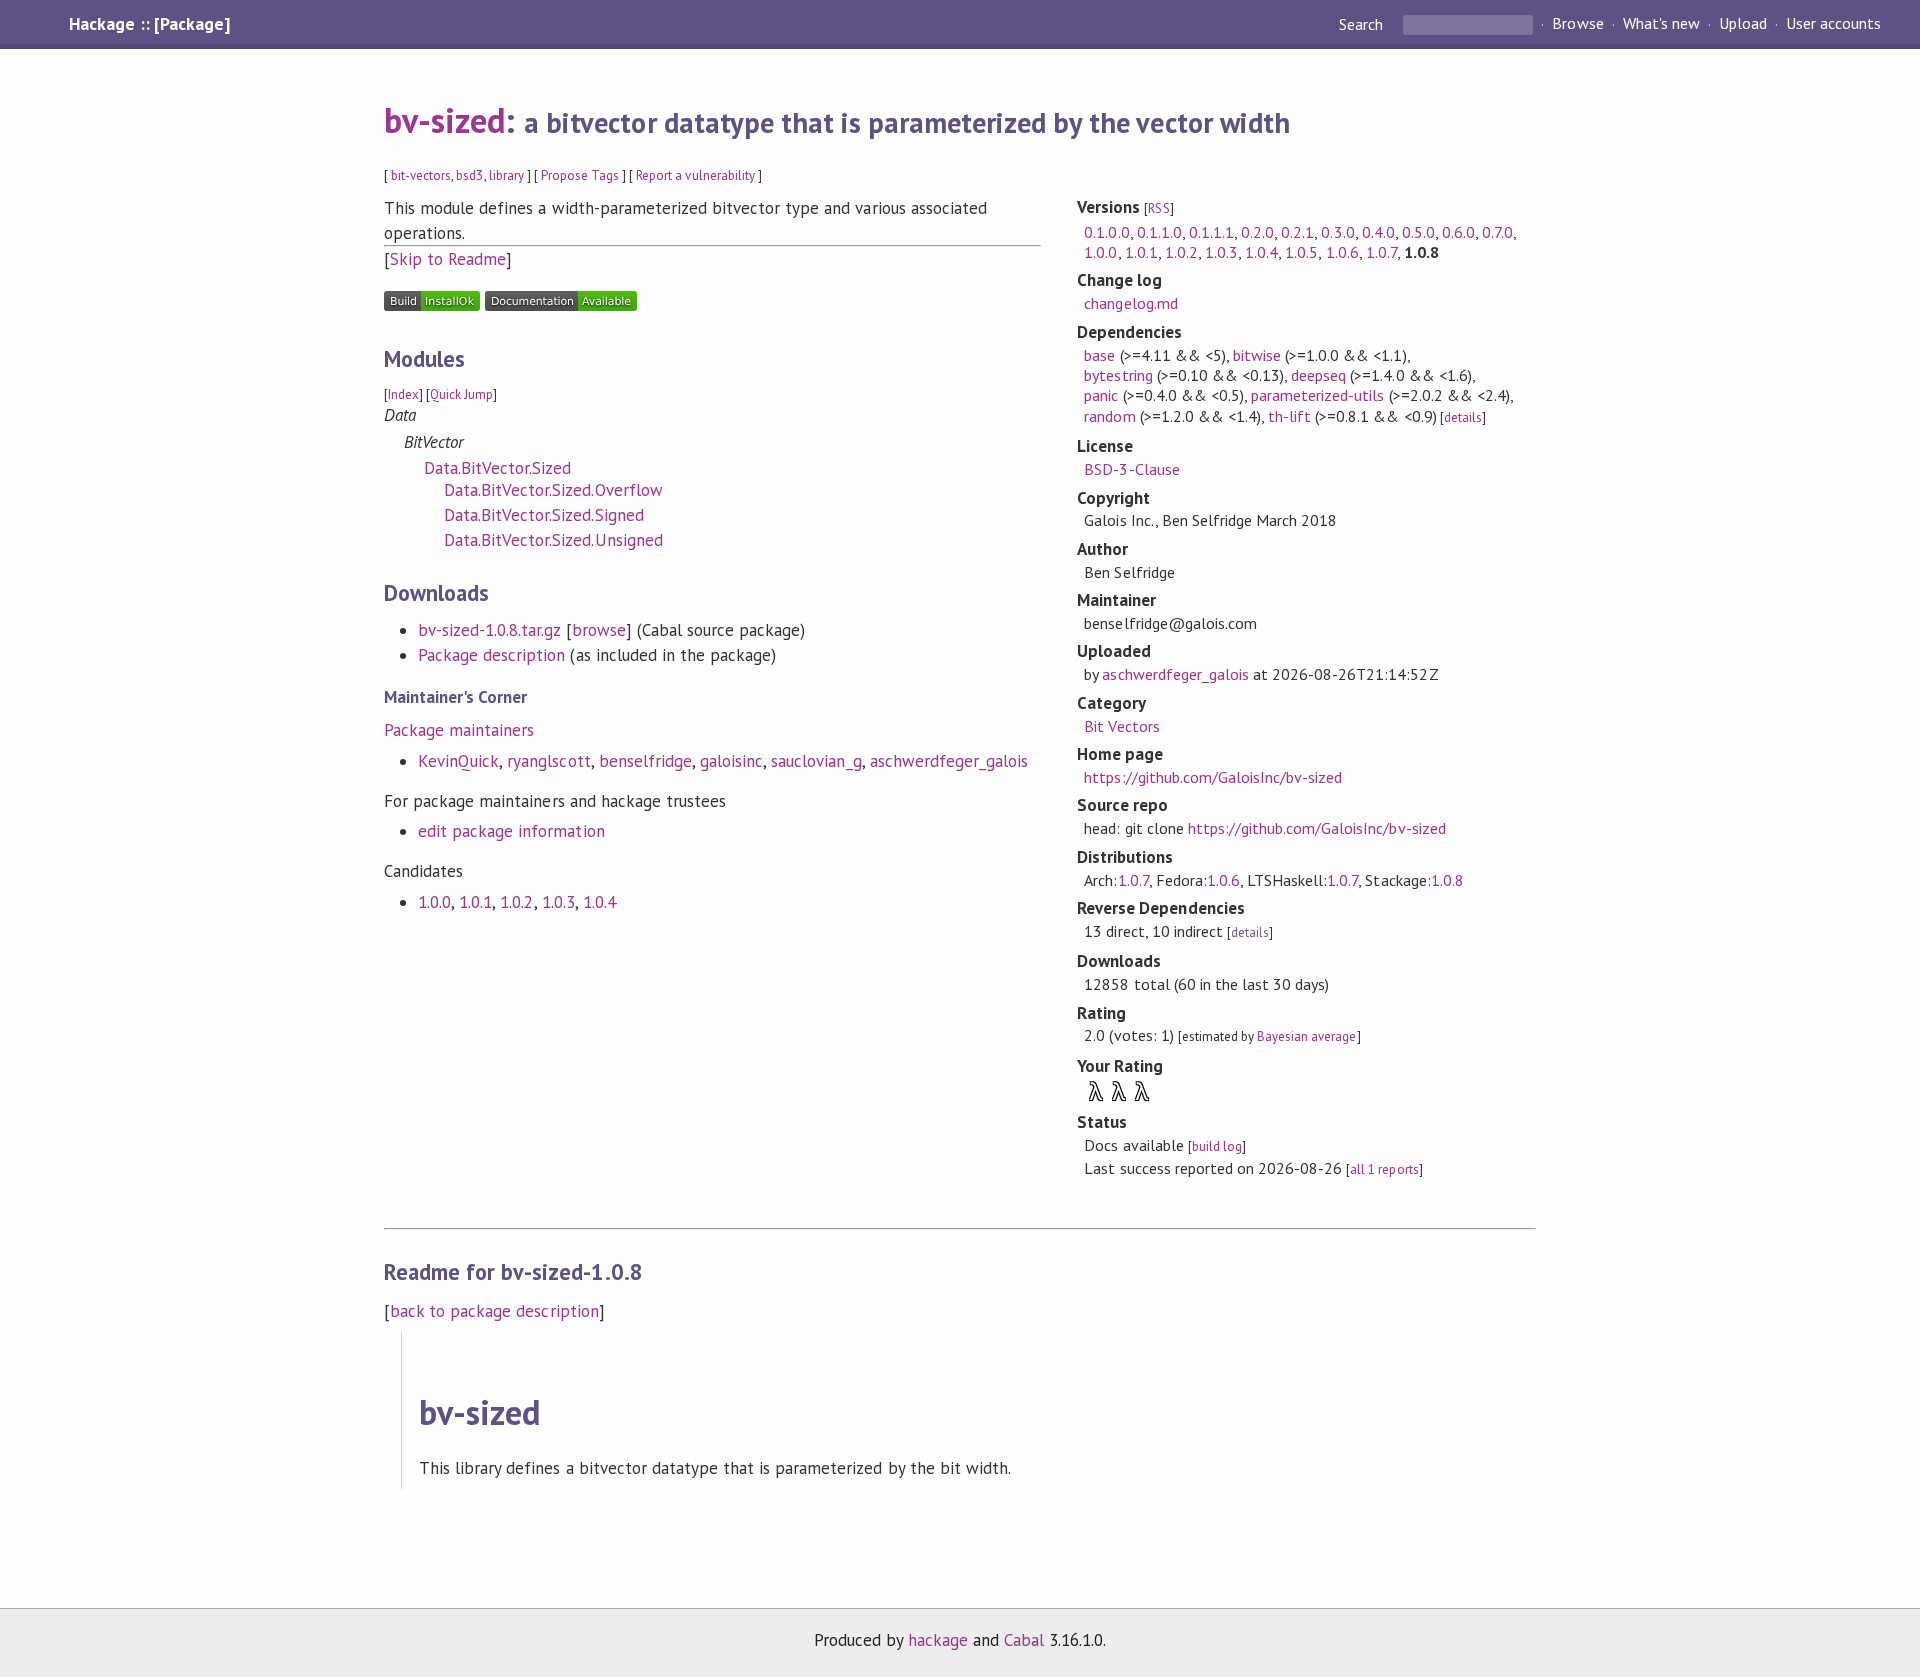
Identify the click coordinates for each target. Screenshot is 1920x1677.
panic (1101, 395)
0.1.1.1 (1211, 232)
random (1109, 416)
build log (1217, 1146)
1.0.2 (516, 902)
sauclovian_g (816, 761)
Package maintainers (459, 730)
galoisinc (731, 761)
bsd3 (469, 175)
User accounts (1833, 24)
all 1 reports (1384, 1169)
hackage (938, 1640)
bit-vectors (421, 175)
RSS (1158, 208)
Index (403, 394)
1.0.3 (558, 902)
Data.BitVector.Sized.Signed (544, 515)
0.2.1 (1297, 232)
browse (599, 630)
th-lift (1289, 416)
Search (1363, 24)
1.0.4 (599, 902)
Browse (1577, 24)
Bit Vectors (1121, 726)
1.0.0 (434, 902)
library (506, 175)
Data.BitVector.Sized (497, 468)
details (1463, 417)
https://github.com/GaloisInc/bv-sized (1213, 777)
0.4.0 (1378, 232)
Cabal (1024, 1640)
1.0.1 (475, 902)
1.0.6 (1342, 252)
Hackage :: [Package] (149, 24)
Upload (1743, 24)
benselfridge (645, 761)
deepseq (1318, 375)
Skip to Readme (448, 259)
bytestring (1118, 375)
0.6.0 (1458, 232)
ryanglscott (548, 761)
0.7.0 (1497, 232)
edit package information (511, 831)
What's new (1661, 24)
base (1099, 355)
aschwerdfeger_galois (949, 761)
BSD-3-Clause (1131, 469)
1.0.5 (1301, 252)
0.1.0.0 (1106, 232)
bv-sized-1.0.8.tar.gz (489, 630)
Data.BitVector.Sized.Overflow (553, 490)
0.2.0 (1257, 232)
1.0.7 (1381, 252)
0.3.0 (1337, 232)
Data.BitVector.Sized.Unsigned (553, 540)
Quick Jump (461, 394)
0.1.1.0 (1159, 232)
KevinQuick (458, 761)
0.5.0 (1418, 232)
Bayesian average (1306, 1036)
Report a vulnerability (695, 175)
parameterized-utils (1317, 395)
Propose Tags (580, 175)
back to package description (494, 1311)
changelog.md (1130, 303)
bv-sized (444, 120)
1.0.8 (1447, 880)
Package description (491, 655)
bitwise (1257, 355)
